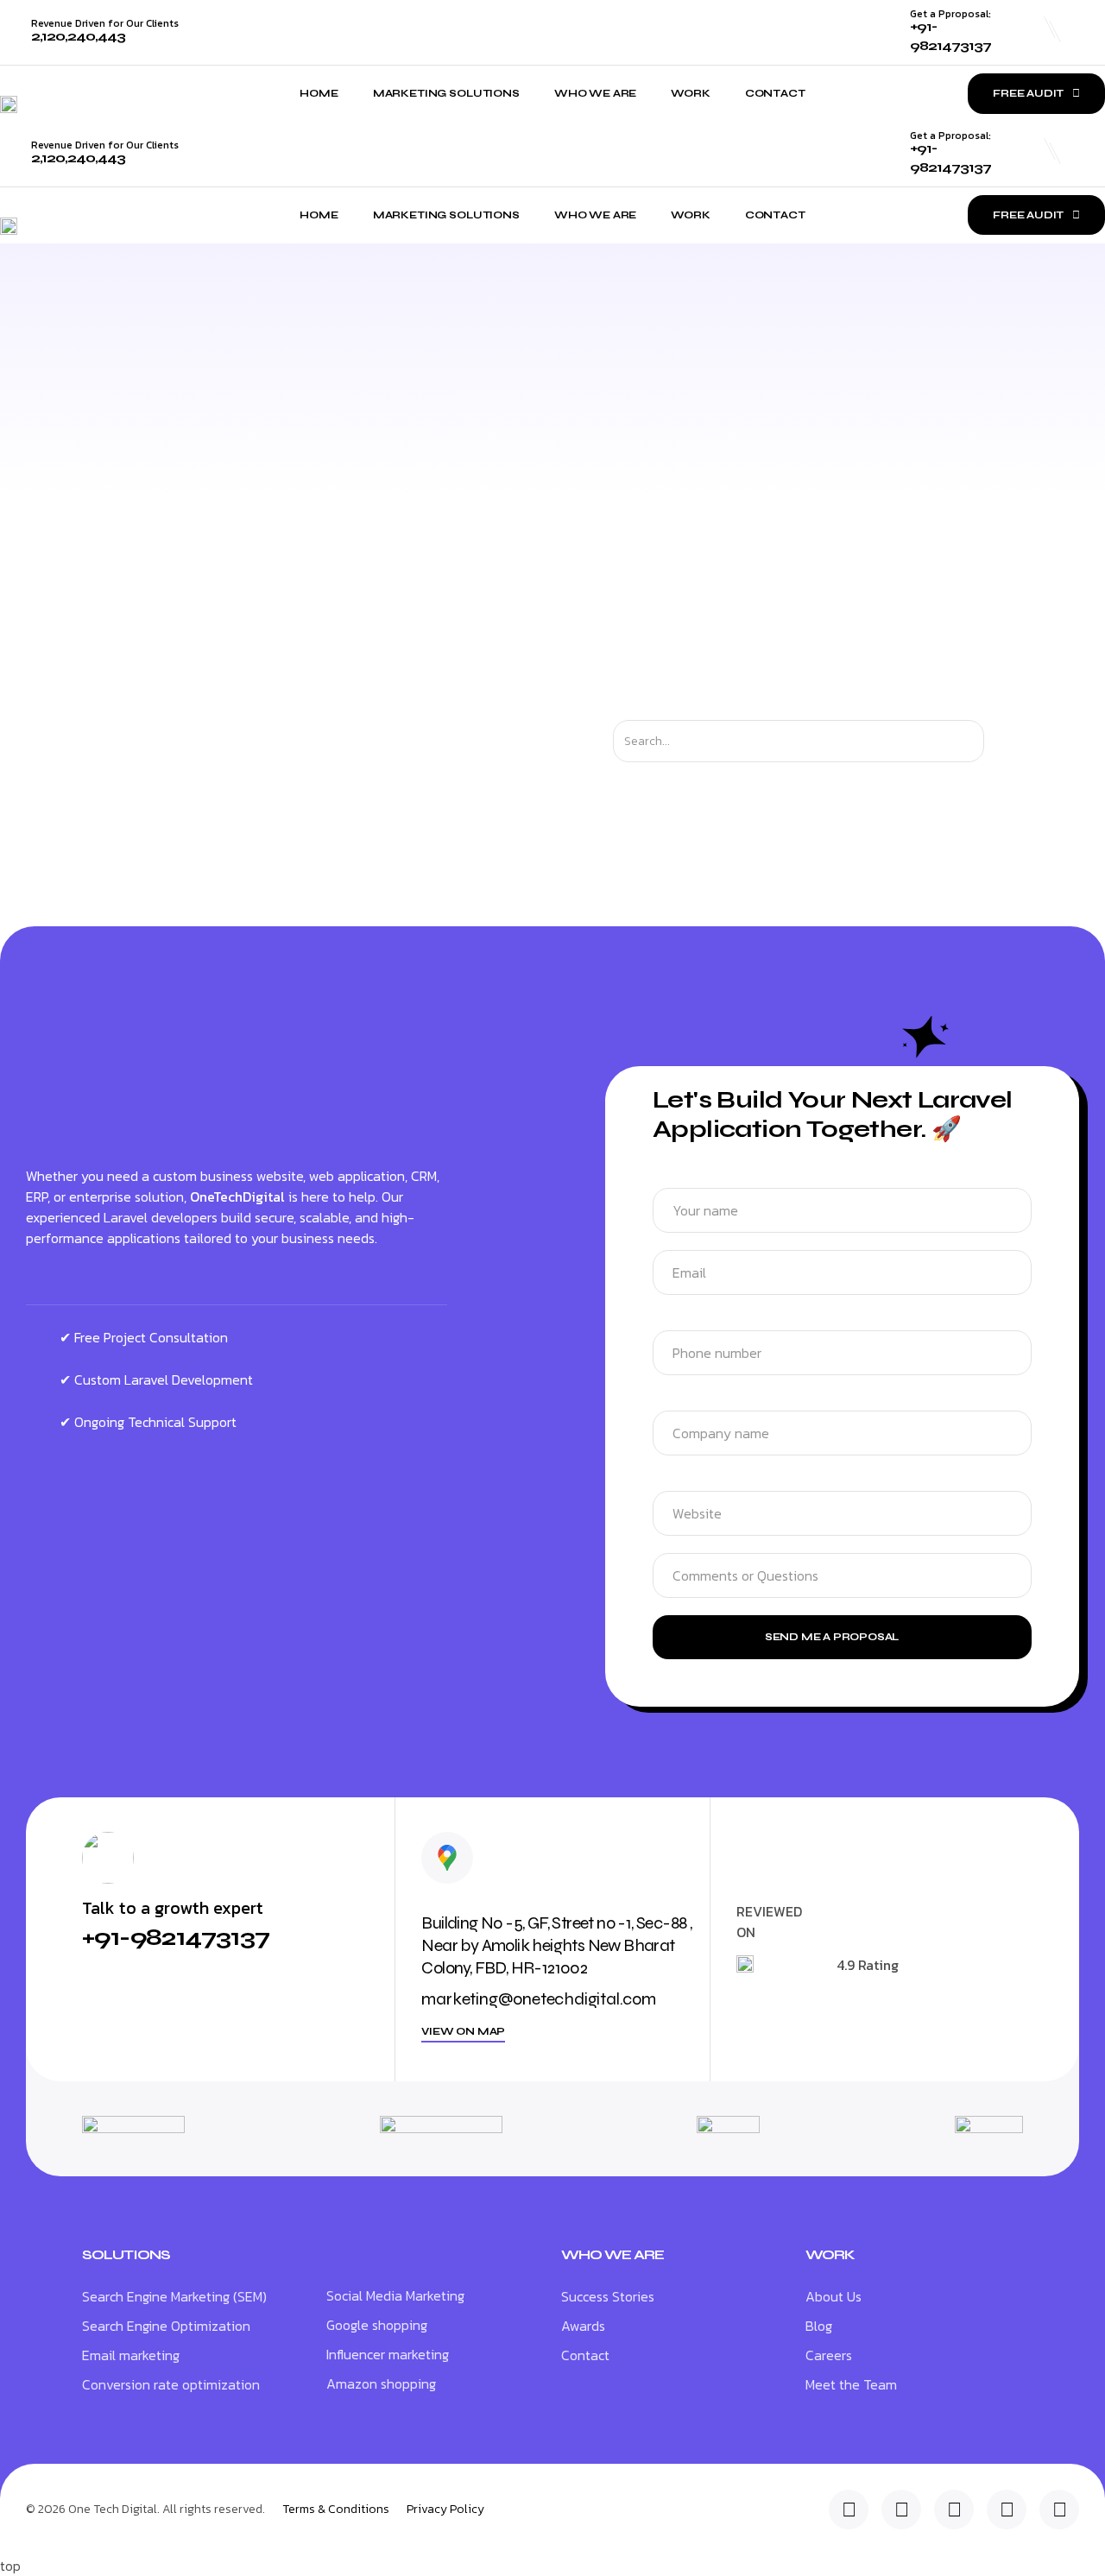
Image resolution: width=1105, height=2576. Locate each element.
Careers (829, 2355)
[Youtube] (1059, 2510)
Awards (583, 2326)
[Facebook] (1007, 2510)
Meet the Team (851, 2384)
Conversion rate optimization (171, 2384)
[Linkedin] (849, 2510)
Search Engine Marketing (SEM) (174, 2296)
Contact (775, 93)
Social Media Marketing (395, 2295)
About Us (833, 2296)
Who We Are (596, 93)
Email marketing (131, 2355)
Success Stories (608, 2296)
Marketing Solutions (446, 93)
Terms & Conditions (336, 2510)
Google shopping (377, 2325)
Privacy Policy (445, 2510)
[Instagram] (954, 2510)
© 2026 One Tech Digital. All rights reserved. (145, 2509)
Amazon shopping (381, 2383)
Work (690, 93)
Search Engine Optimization (166, 2326)
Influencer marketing (388, 2354)
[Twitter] (901, 2510)
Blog (819, 2326)
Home (319, 93)
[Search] (999, 741)
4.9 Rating (868, 1965)
